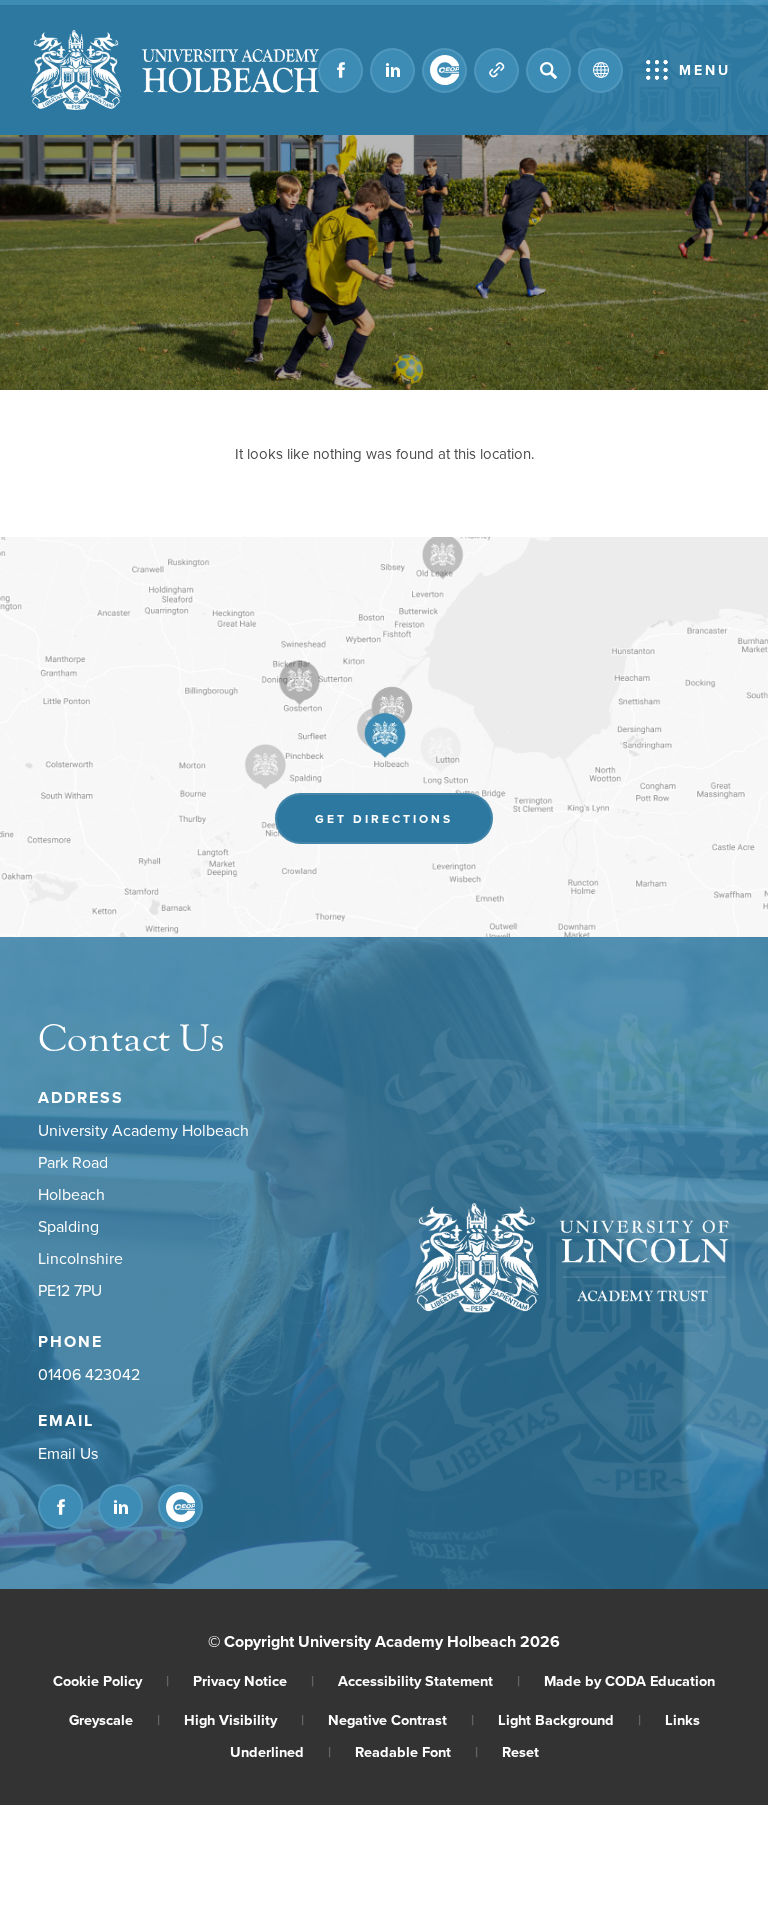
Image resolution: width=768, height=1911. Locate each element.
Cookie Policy (111, 1680)
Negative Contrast (401, 1719)
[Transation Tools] (600, 70)
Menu (705, 70)
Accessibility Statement (429, 1680)
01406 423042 (89, 1374)
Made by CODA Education (629, 1680)
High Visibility (244, 1719)
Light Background (569, 1719)
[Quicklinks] (496, 70)
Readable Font (416, 1751)
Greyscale (114, 1719)
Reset (520, 1751)
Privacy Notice (253, 1680)
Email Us (68, 1453)
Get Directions (404, 823)
